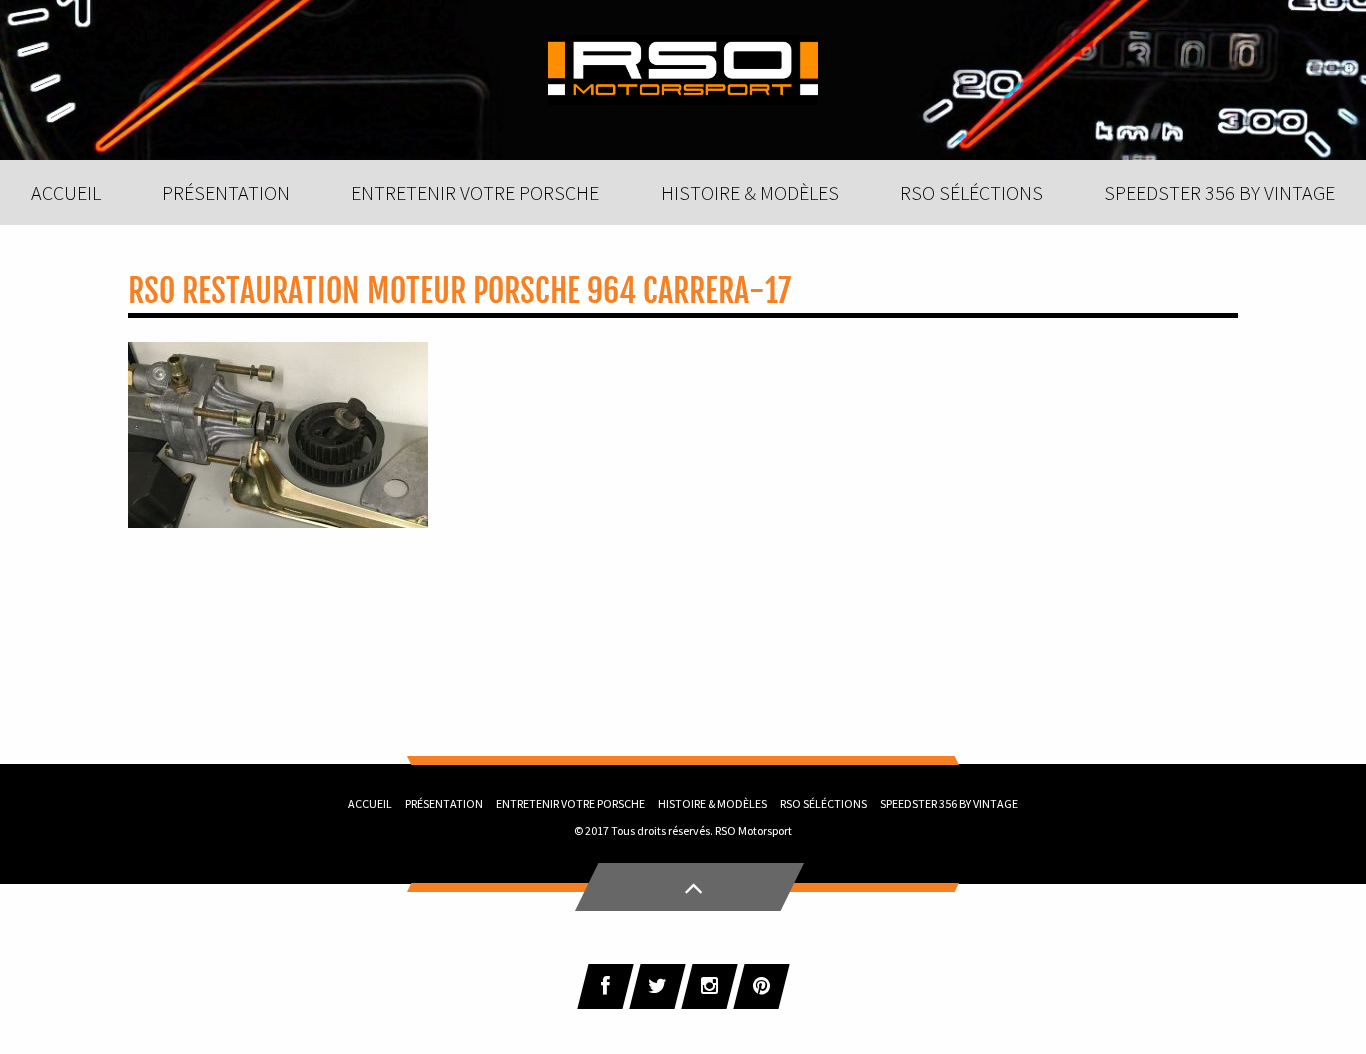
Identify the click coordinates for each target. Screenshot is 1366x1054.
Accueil (370, 803)
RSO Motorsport (753, 830)
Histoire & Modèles (712, 803)
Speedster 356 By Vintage (949, 803)
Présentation (444, 803)
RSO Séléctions (823, 803)
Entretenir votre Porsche (570, 803)
